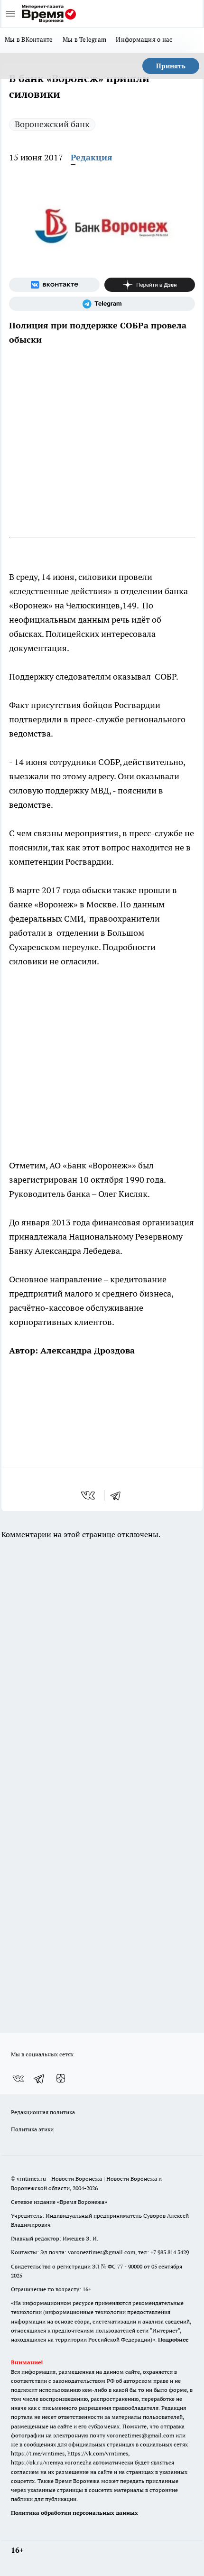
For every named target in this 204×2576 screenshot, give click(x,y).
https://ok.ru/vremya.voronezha (51, 2462)
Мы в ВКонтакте (29, 39)
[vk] (89, 1495)
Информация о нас (144, 39)
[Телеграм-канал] (102, 304)
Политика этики (32, 2129)
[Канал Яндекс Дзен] (150, 285)
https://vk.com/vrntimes (98, 2453)
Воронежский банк (52, 124)
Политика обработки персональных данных (74, 2513)
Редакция (92, 157)
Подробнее (173, 2339)
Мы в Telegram (85, 39)
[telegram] (119, 1495)
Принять (171, 66)
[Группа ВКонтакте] (54, 285)
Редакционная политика (43, 2112)
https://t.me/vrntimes (38, 2453)
